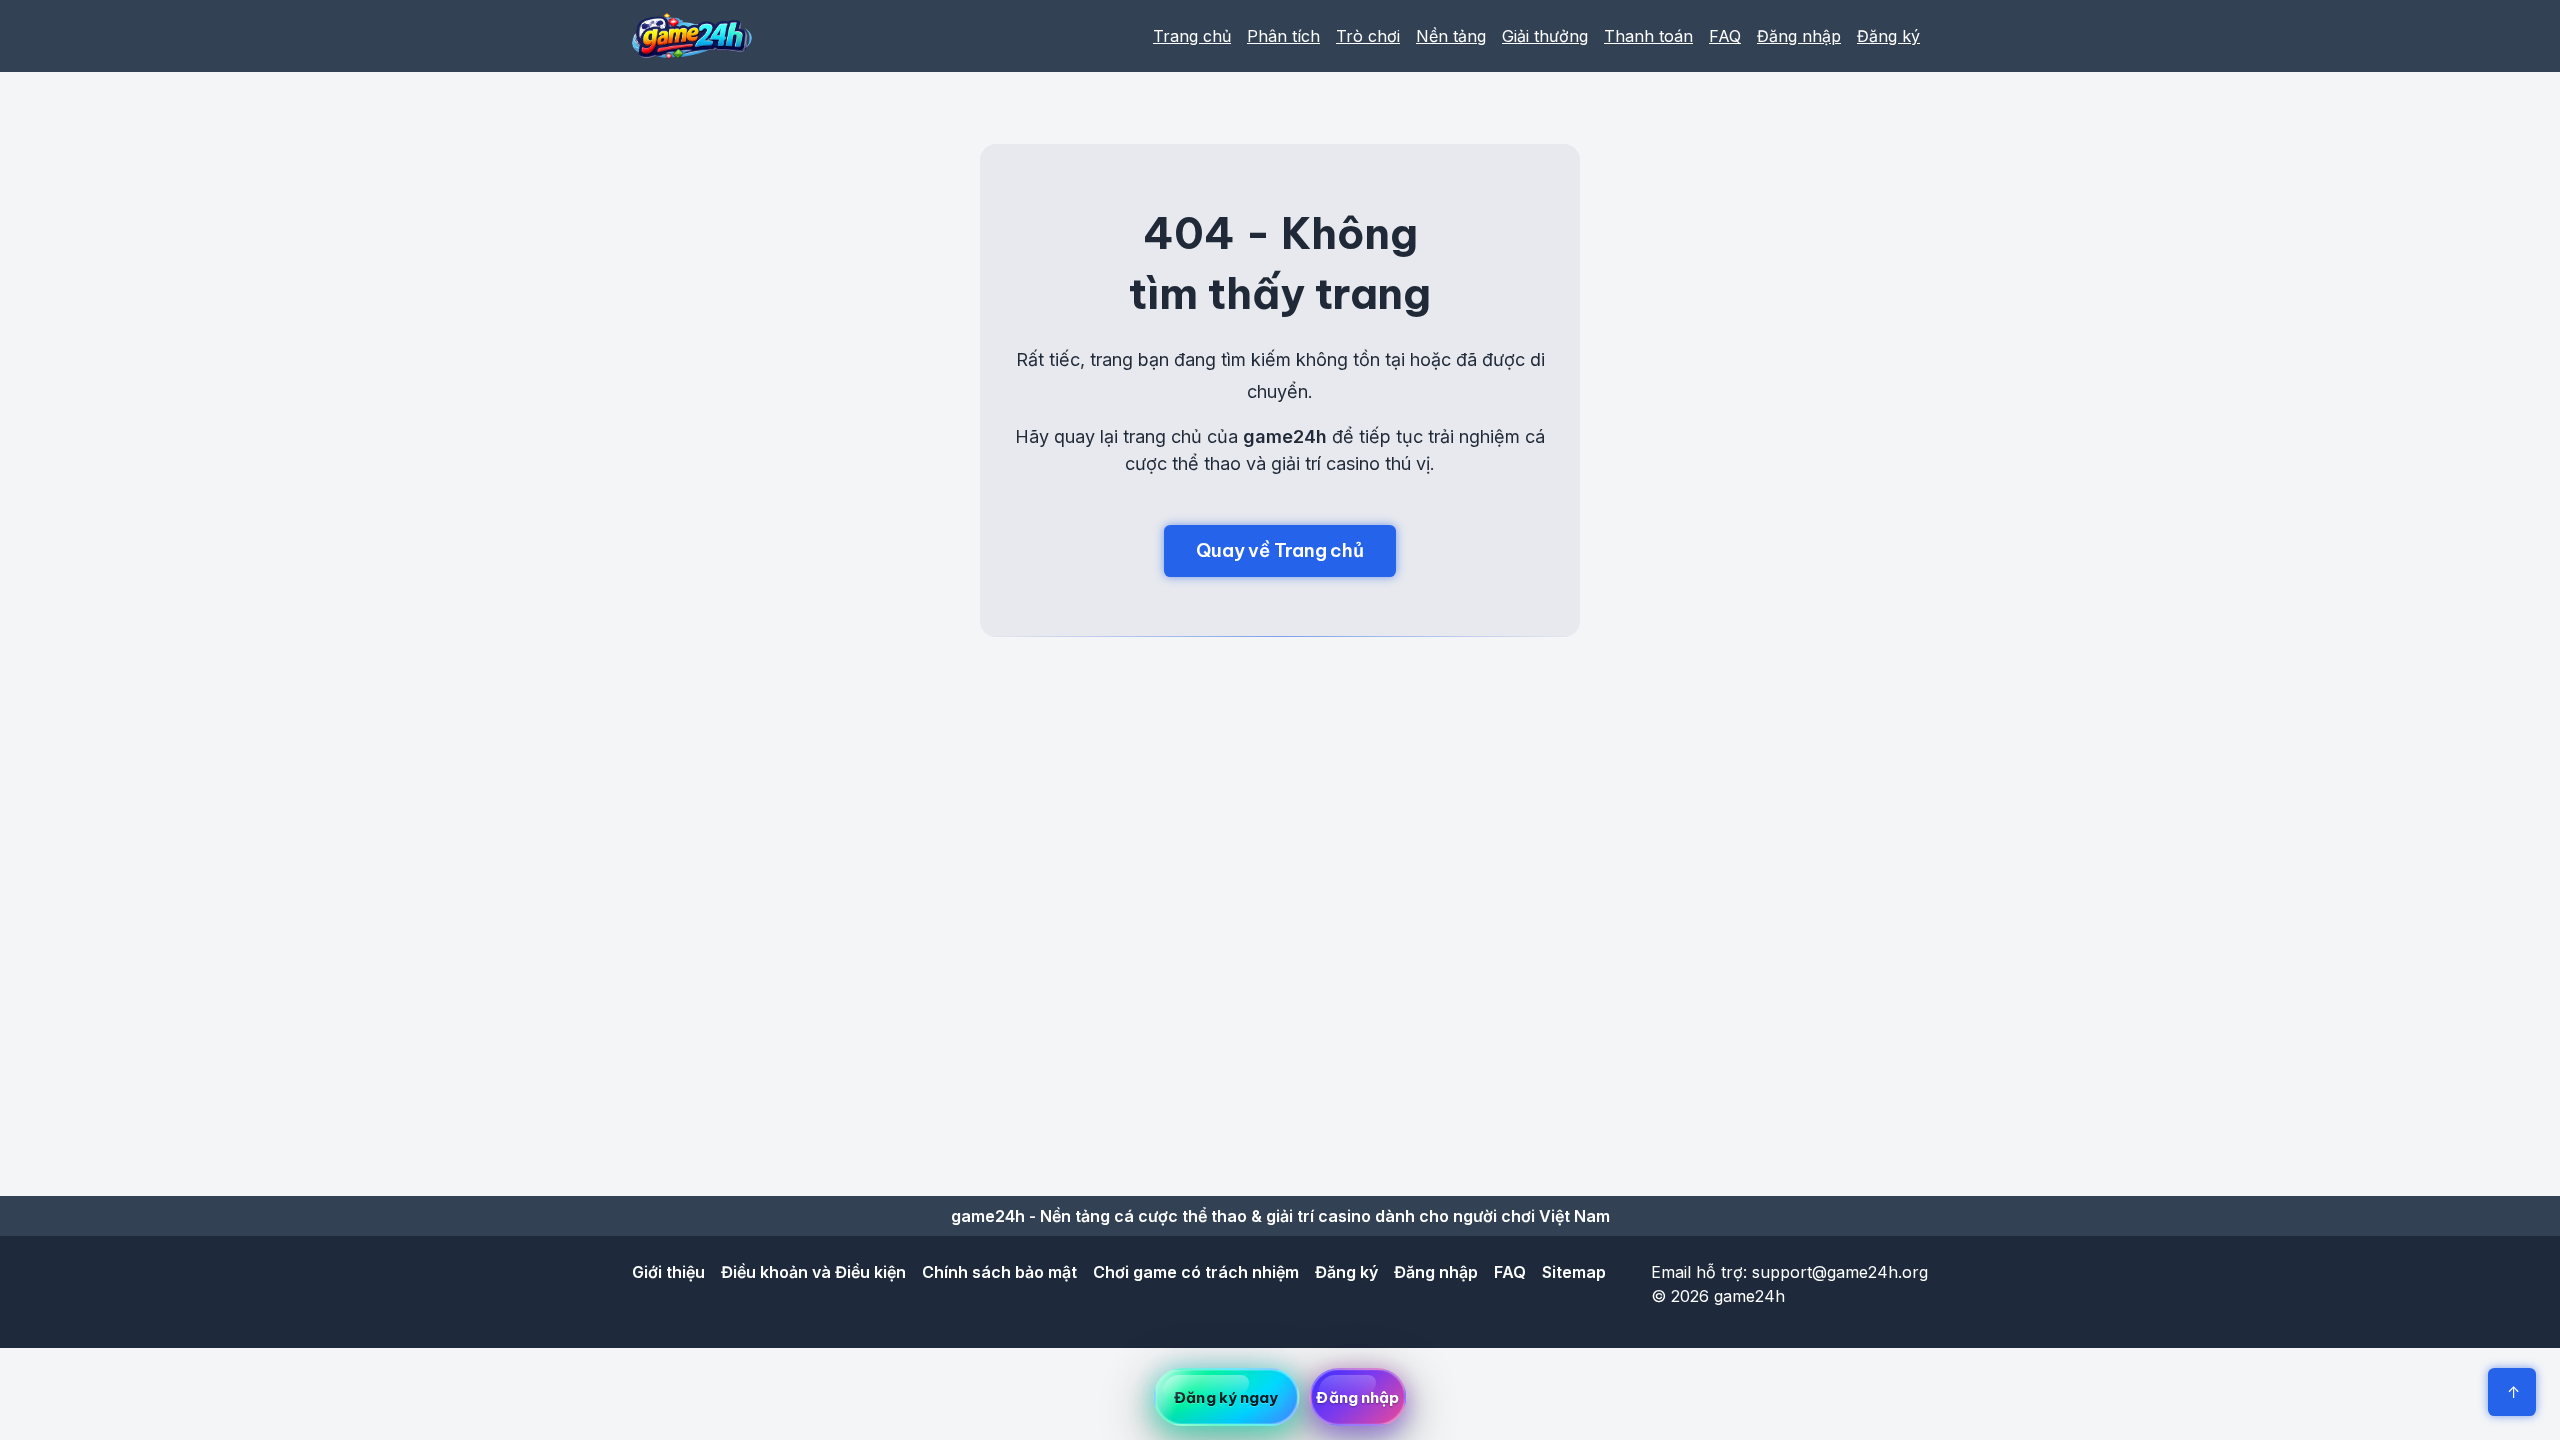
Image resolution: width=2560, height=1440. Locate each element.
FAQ (1725, 36)
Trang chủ (1192, 36)
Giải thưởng (1545, 36)
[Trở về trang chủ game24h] (692, 36)
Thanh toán (1648, 36)
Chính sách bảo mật (999, 1272)
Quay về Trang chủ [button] (1280, 550)
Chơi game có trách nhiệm (1196, 1272)
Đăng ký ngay (1226, 1397)
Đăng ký (1888, 36)
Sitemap (1574, 1272)
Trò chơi (1368, 36)
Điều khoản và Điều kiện (813, 1272)
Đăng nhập (1799, 36)
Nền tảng (1451, 36)
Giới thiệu (668, 1272)
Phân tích (1283, 36)
